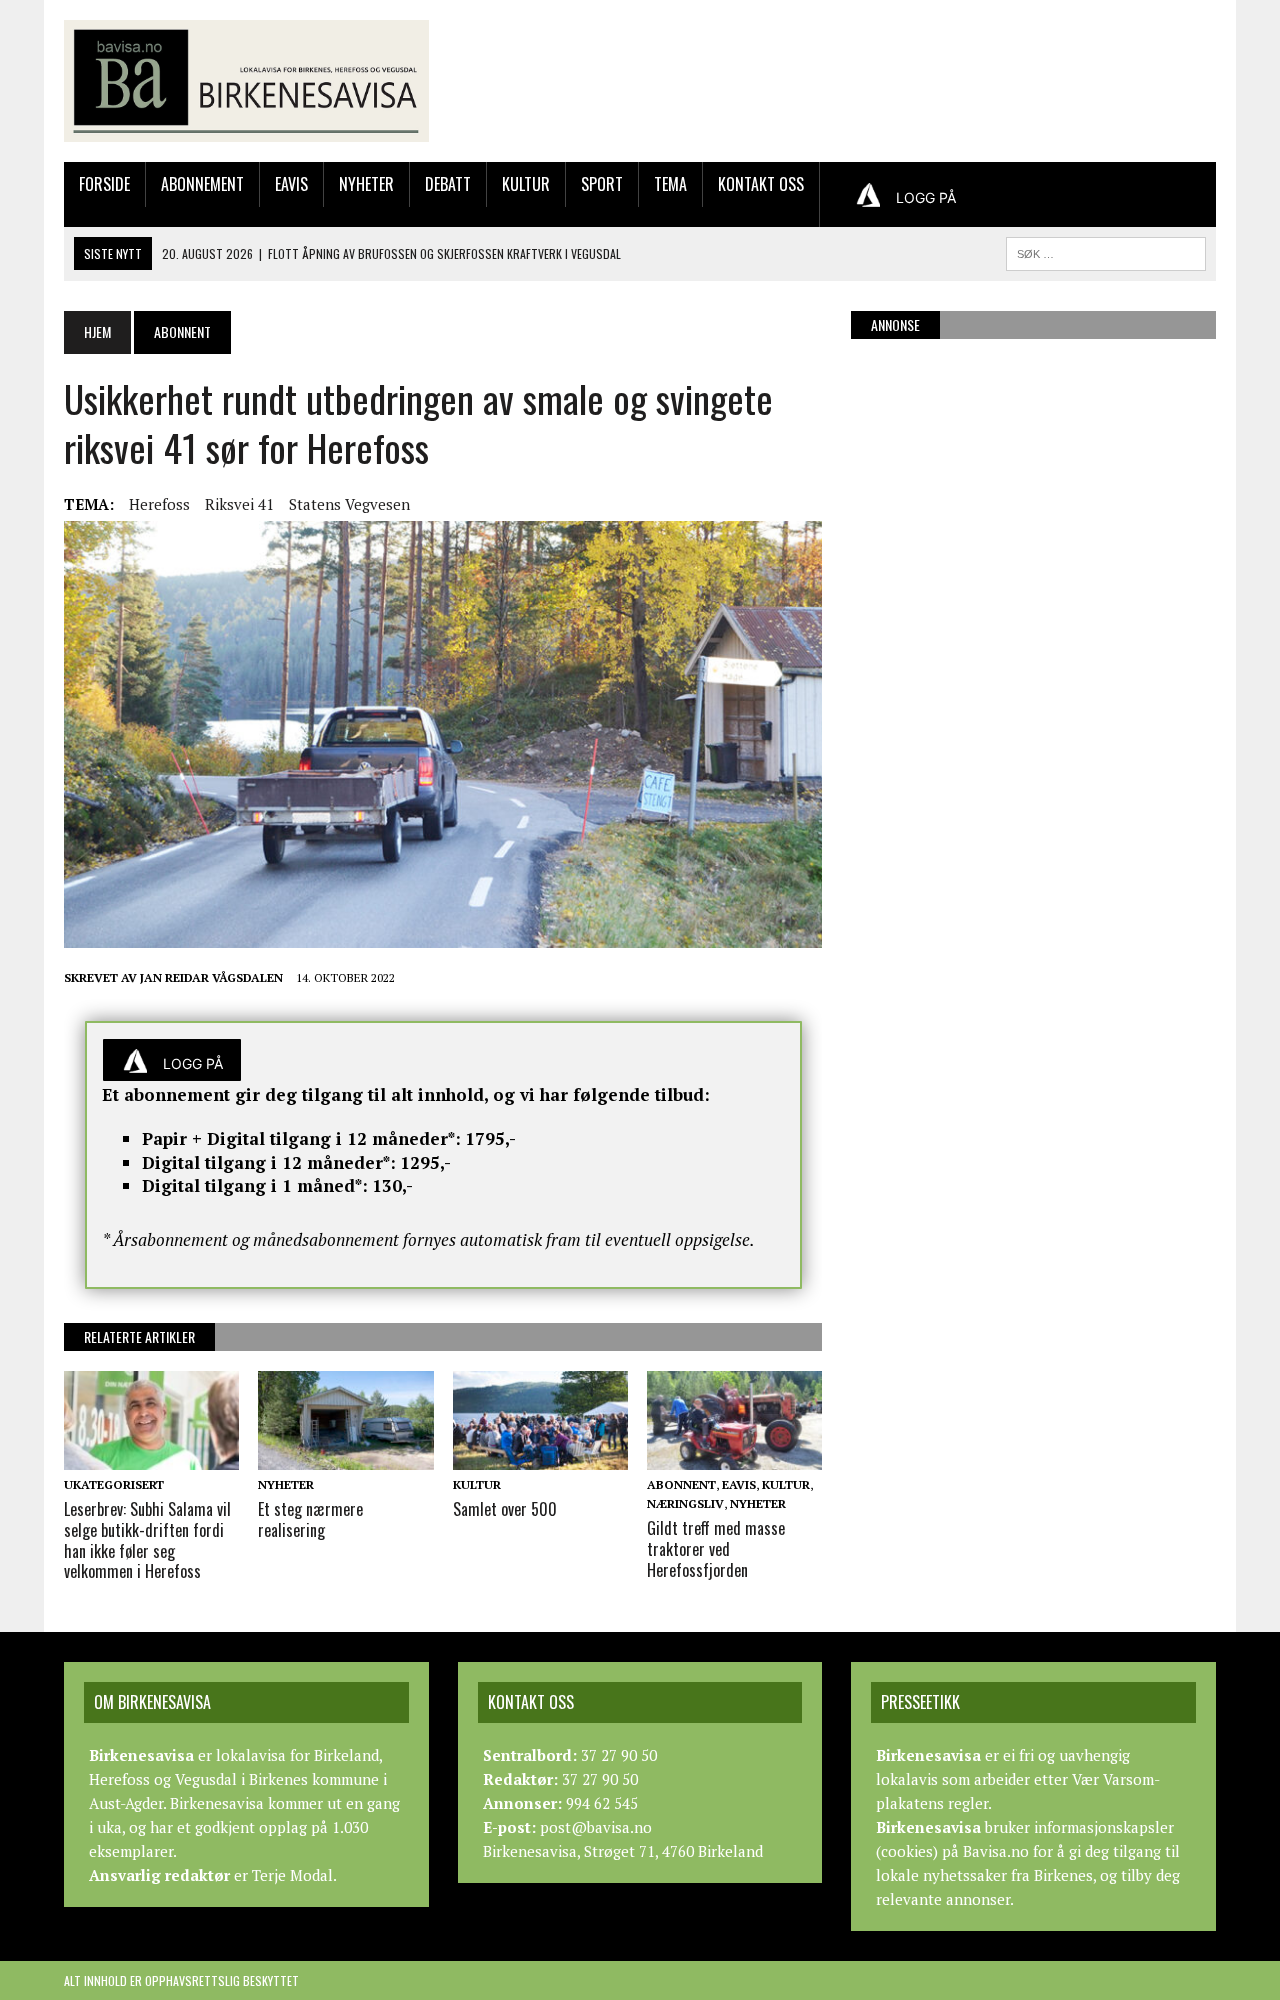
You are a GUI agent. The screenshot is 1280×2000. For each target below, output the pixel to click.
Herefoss (159, 504)
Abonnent (681, 1484)
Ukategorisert (114, 1484)
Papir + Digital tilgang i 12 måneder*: (301, 1138)
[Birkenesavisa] (246, 81)
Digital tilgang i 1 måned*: (255, 1185)
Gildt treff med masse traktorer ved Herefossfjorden (716, 1549)
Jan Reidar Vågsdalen (211, 977)
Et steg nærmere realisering (310, 1519)
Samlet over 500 (505, 1509)
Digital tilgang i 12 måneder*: (269, 1162)
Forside (104, 184)
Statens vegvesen (349, 504)
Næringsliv (685, 1503)
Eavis (291, 184)
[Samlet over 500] (540, 1456)
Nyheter (366, 184)
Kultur (526, 184)
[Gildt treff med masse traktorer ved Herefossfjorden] (734, 1456)
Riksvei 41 (239, 504)
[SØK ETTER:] (1106, 251)
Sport (602, 184)
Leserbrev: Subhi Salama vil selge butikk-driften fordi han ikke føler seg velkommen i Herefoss (147, 1540)
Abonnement (202, 184)
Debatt (448, 184)
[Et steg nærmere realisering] (345, 1456)
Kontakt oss (761, 184)
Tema (670, 184)
